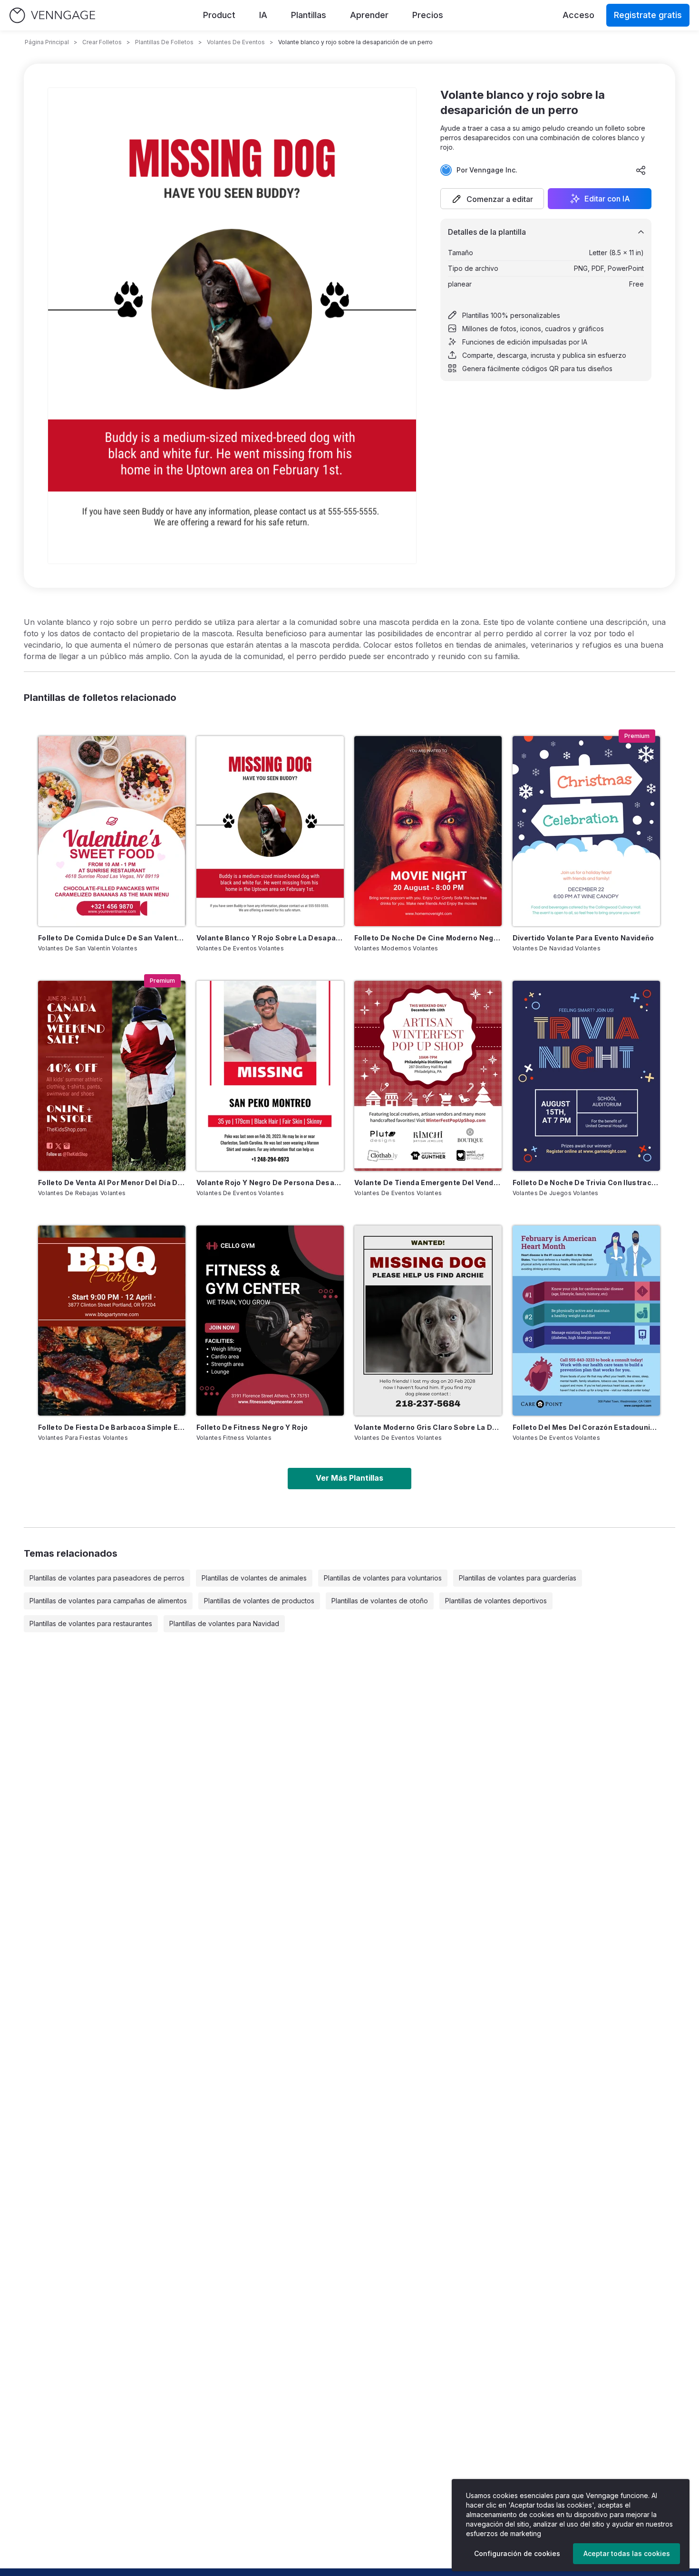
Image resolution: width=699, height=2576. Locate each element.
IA (263, 15)
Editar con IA (607, 199)
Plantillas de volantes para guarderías (518, 1578)
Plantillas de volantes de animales (254, 1578)
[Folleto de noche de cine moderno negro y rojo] (428, 831)
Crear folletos (102, 42)
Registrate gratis (648, 15)
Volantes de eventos (236, 42)
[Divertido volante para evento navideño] (586, 831)
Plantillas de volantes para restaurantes (91, 1623)
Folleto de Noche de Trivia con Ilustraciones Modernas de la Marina (586, 1183)
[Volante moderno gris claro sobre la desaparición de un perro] (428, 1321)
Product (219, 15)
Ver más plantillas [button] (349, 1478)
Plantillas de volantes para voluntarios (383, 1578)
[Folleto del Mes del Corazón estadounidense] (586, 1321)
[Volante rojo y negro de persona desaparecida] (270, 1076)
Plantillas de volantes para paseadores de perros (107, 1578)
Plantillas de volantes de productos (259, 1601)
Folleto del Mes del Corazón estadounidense (586, 1427)
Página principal (47, 42)
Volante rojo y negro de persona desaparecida (270, 1183)
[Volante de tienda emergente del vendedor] (428, 1076)
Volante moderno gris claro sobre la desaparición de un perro (428, 1427)
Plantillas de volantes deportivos (496, 1601)
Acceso (578, 15)
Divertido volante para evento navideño (583, 938)
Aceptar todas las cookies (627, 2553)
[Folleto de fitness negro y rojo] (270, 1321)
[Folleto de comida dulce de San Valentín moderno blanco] (112, 831)
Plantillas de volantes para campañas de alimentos (108, 1601)
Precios (428, 15)
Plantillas (309, 15)
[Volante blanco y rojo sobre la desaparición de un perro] (270, 831)
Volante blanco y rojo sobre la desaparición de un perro (270, 938)
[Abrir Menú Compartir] (641, 170)
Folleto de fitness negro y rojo (252, 1427)
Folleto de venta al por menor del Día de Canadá (112, 1183)
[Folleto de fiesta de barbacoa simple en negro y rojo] (112, 1321)
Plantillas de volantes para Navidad (224, 1623)
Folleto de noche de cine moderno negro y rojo (428, 938)
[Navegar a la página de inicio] (52, 15)
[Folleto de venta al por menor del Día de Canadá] (112, 1076)
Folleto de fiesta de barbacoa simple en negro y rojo (112, 1427)
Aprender (369, 15)
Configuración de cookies (517, 2553)
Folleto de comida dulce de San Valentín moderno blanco (112, 938)
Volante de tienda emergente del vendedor (428, 1183)
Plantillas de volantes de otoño (380, 1601)
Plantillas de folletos (164, 42)
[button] (492, 199)
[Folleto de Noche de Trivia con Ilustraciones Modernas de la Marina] (586, 1076)
